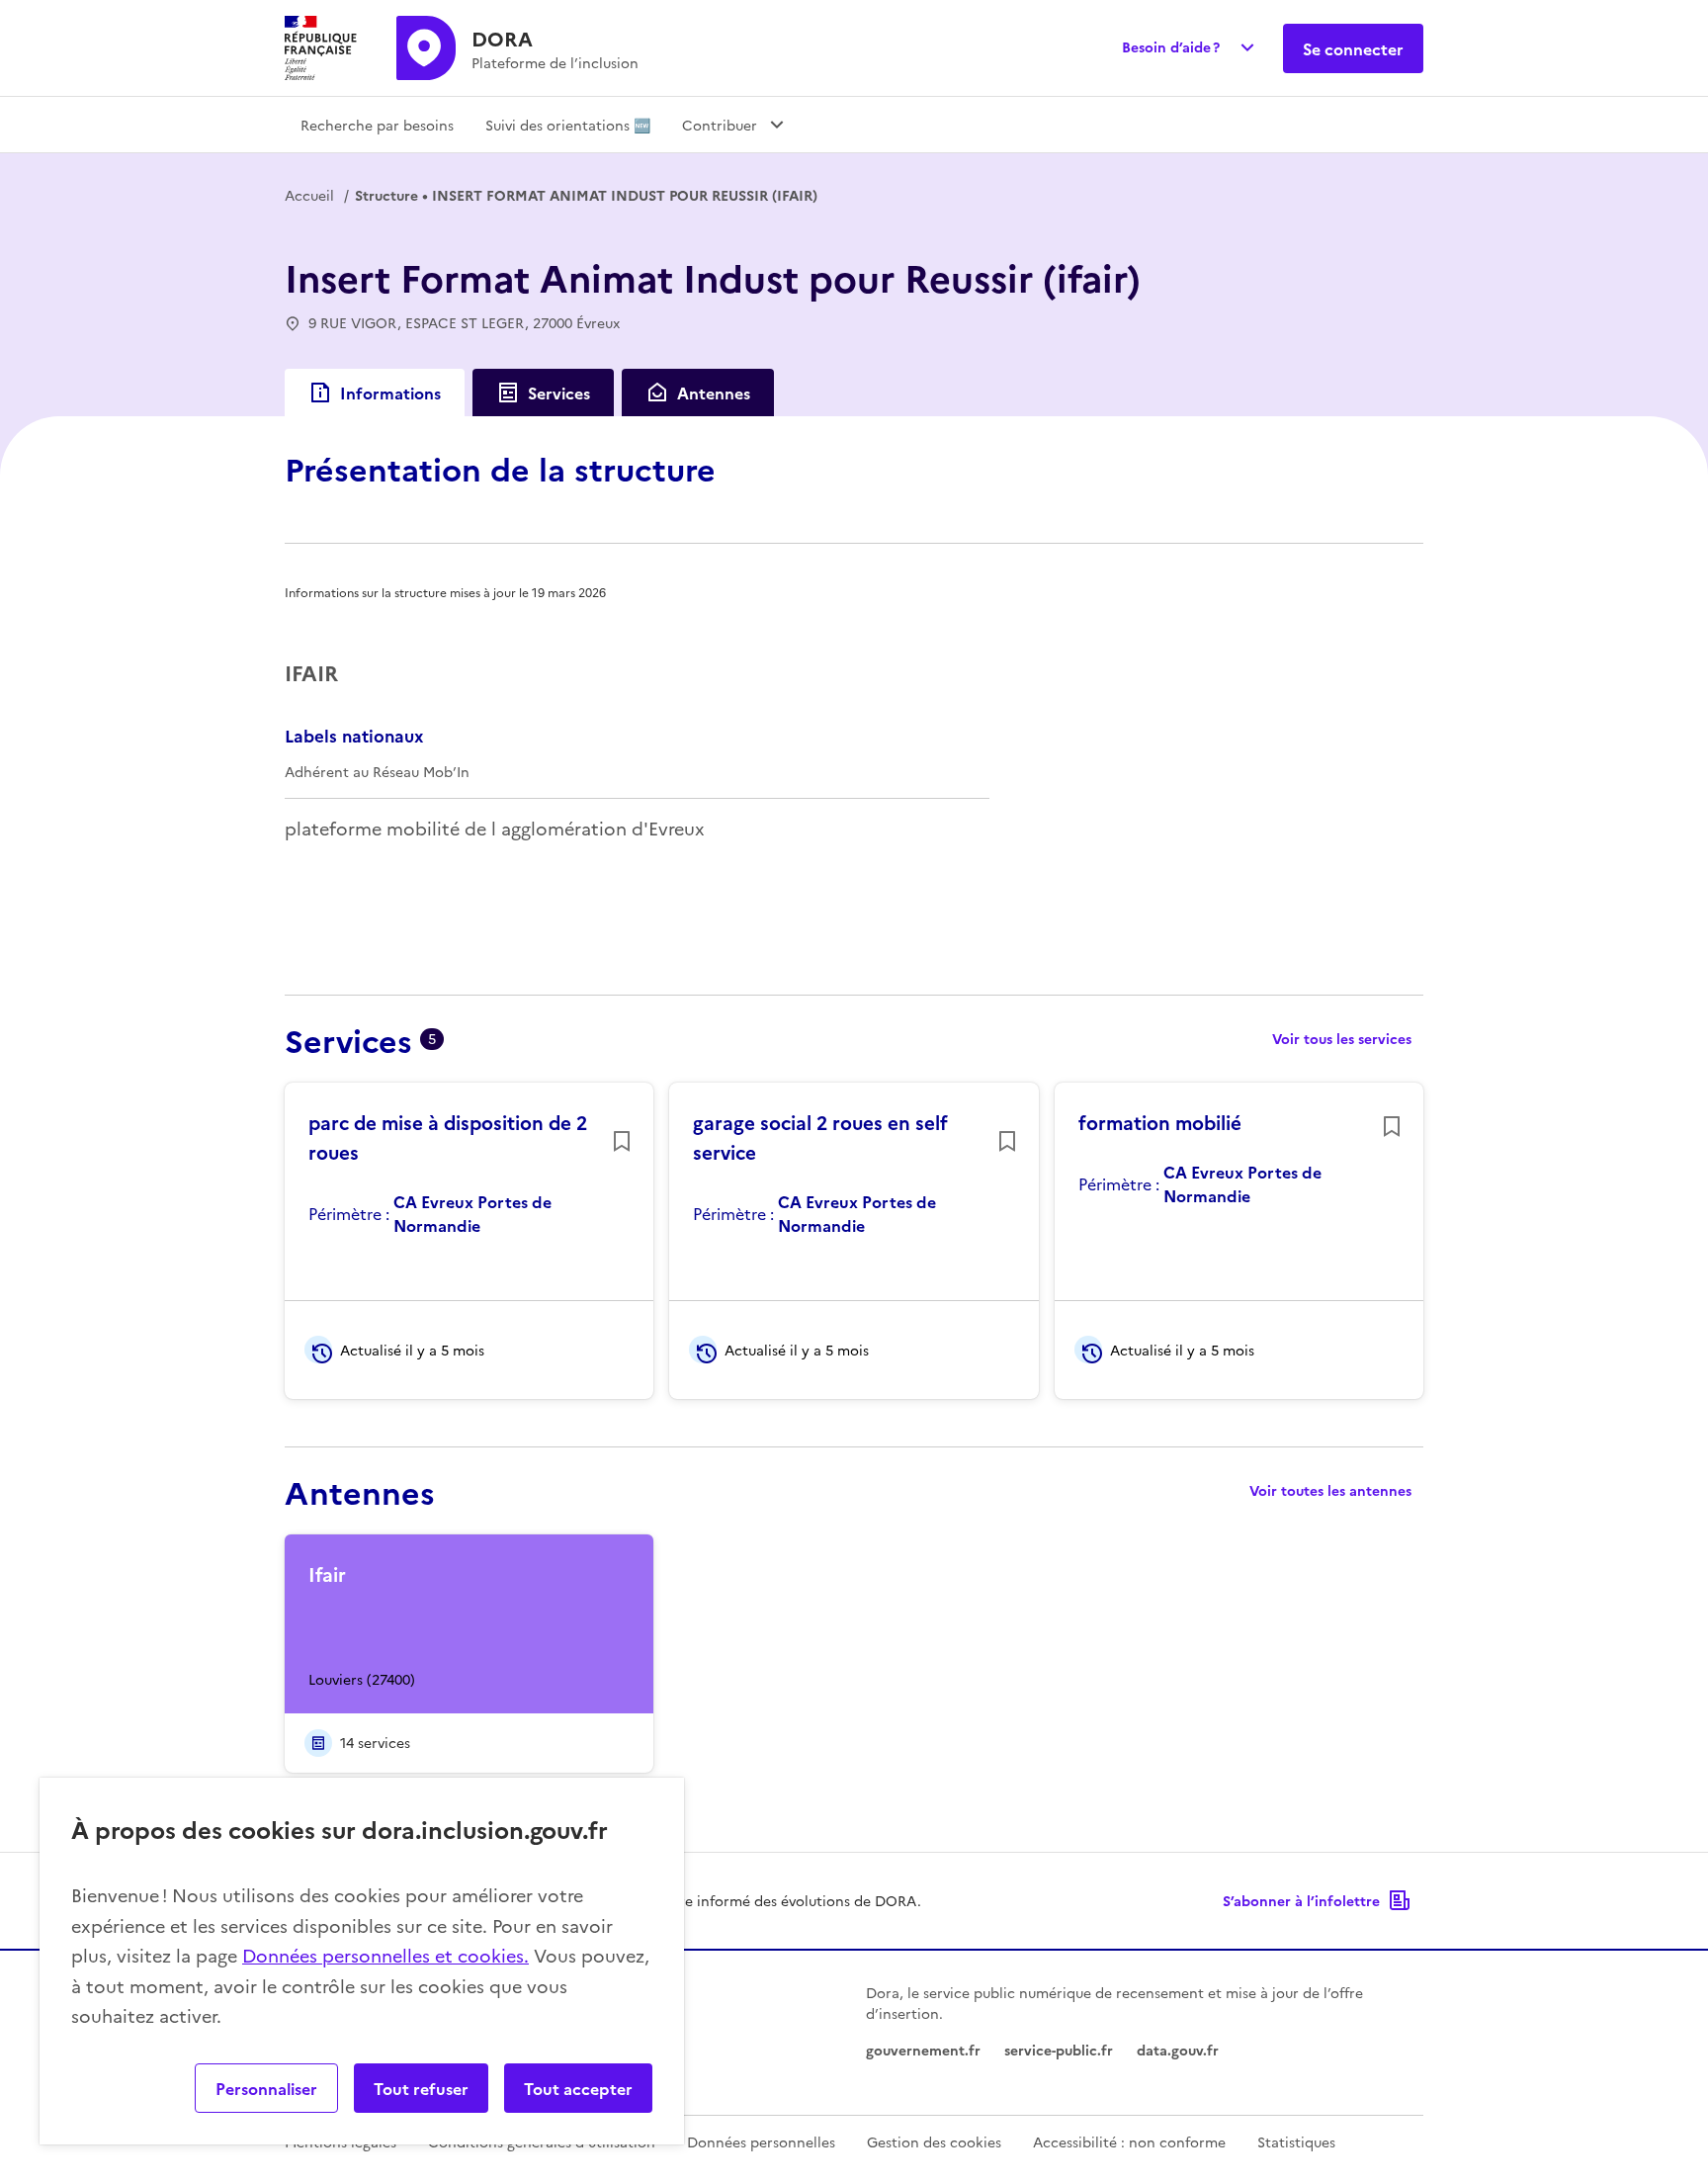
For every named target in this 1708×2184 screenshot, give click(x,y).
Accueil (309, 195)
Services (559, 393)
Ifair (327, 1574)
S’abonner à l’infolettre (1301, 1900)
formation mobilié (1160, 1122)
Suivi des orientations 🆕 (568, 125)
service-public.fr (1059, 2050)
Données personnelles (761, 2141)
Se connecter (1353, 48)
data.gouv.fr (1178, 2050)
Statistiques (1296, 2141)
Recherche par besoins (377, 125)
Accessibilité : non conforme (1129, 2141)
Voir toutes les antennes (1330, 1490)
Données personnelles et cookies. (385, 1955)
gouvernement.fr (923, 2050)
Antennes (714, 393)
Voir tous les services (1342, 1038)
